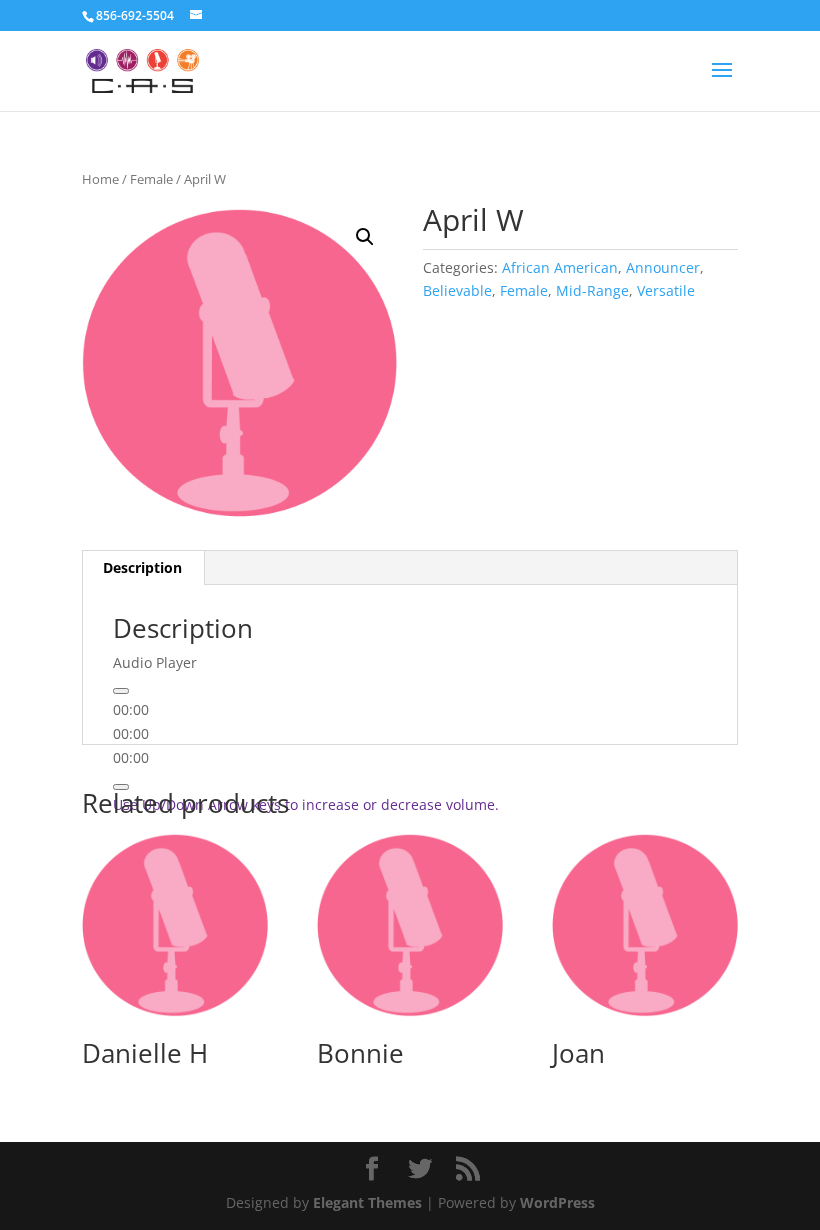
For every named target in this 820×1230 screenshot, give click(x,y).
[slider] (306, 804)
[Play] (121, 691)
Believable (457, 290)
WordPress (557, 1202)
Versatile (666, 290)
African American (560, 267)
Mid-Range (592, 290)
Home (100, 179)
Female (151, 179)
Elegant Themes (367, 1202)
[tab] (143, 568)
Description (142, 567)
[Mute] (121, 787)
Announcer (663, 267)
